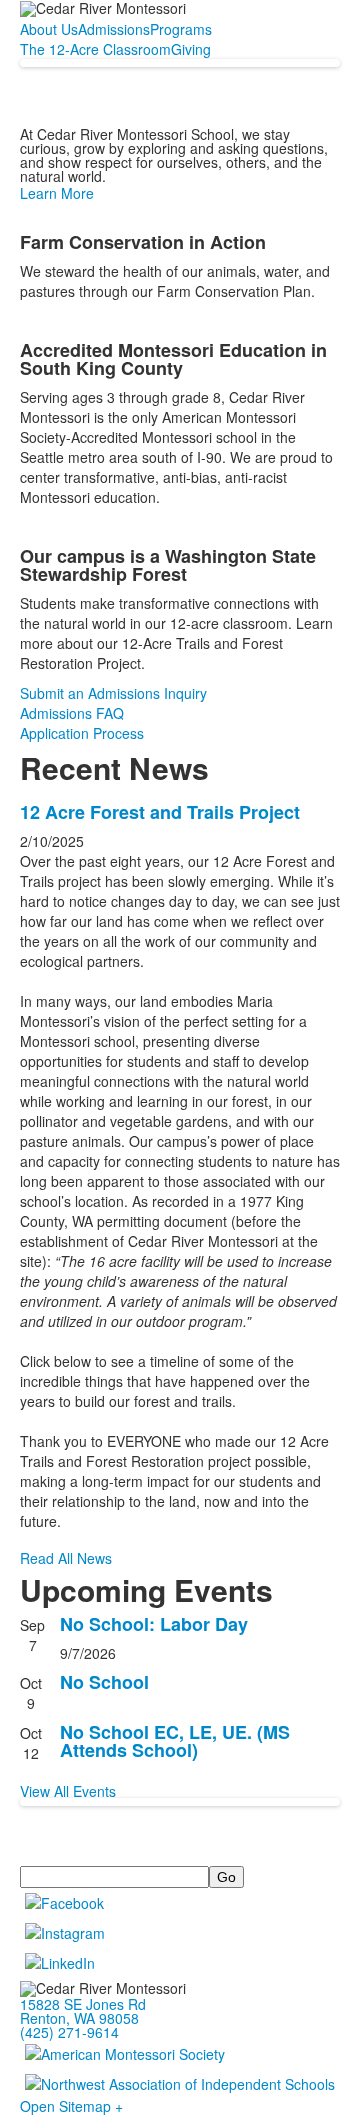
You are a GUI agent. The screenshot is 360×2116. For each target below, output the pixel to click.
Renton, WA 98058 (79, 2018)
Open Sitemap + (71, 2106)
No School (104, 1682)
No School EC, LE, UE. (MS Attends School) (175, 1741)
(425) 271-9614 (69, 2032)
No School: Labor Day (154, 1624)
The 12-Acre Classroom (95, 49)
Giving (191, 49)
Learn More (57, 193)
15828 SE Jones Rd (83, 2004)
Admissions (114, 29)
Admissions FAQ (72, 713)
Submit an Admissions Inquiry (113, 693)
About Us (49, 29)
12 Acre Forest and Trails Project (160, 812)
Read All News (66, 1558)
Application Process (82, 733)
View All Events (68, 1791)
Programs (181, 29)
